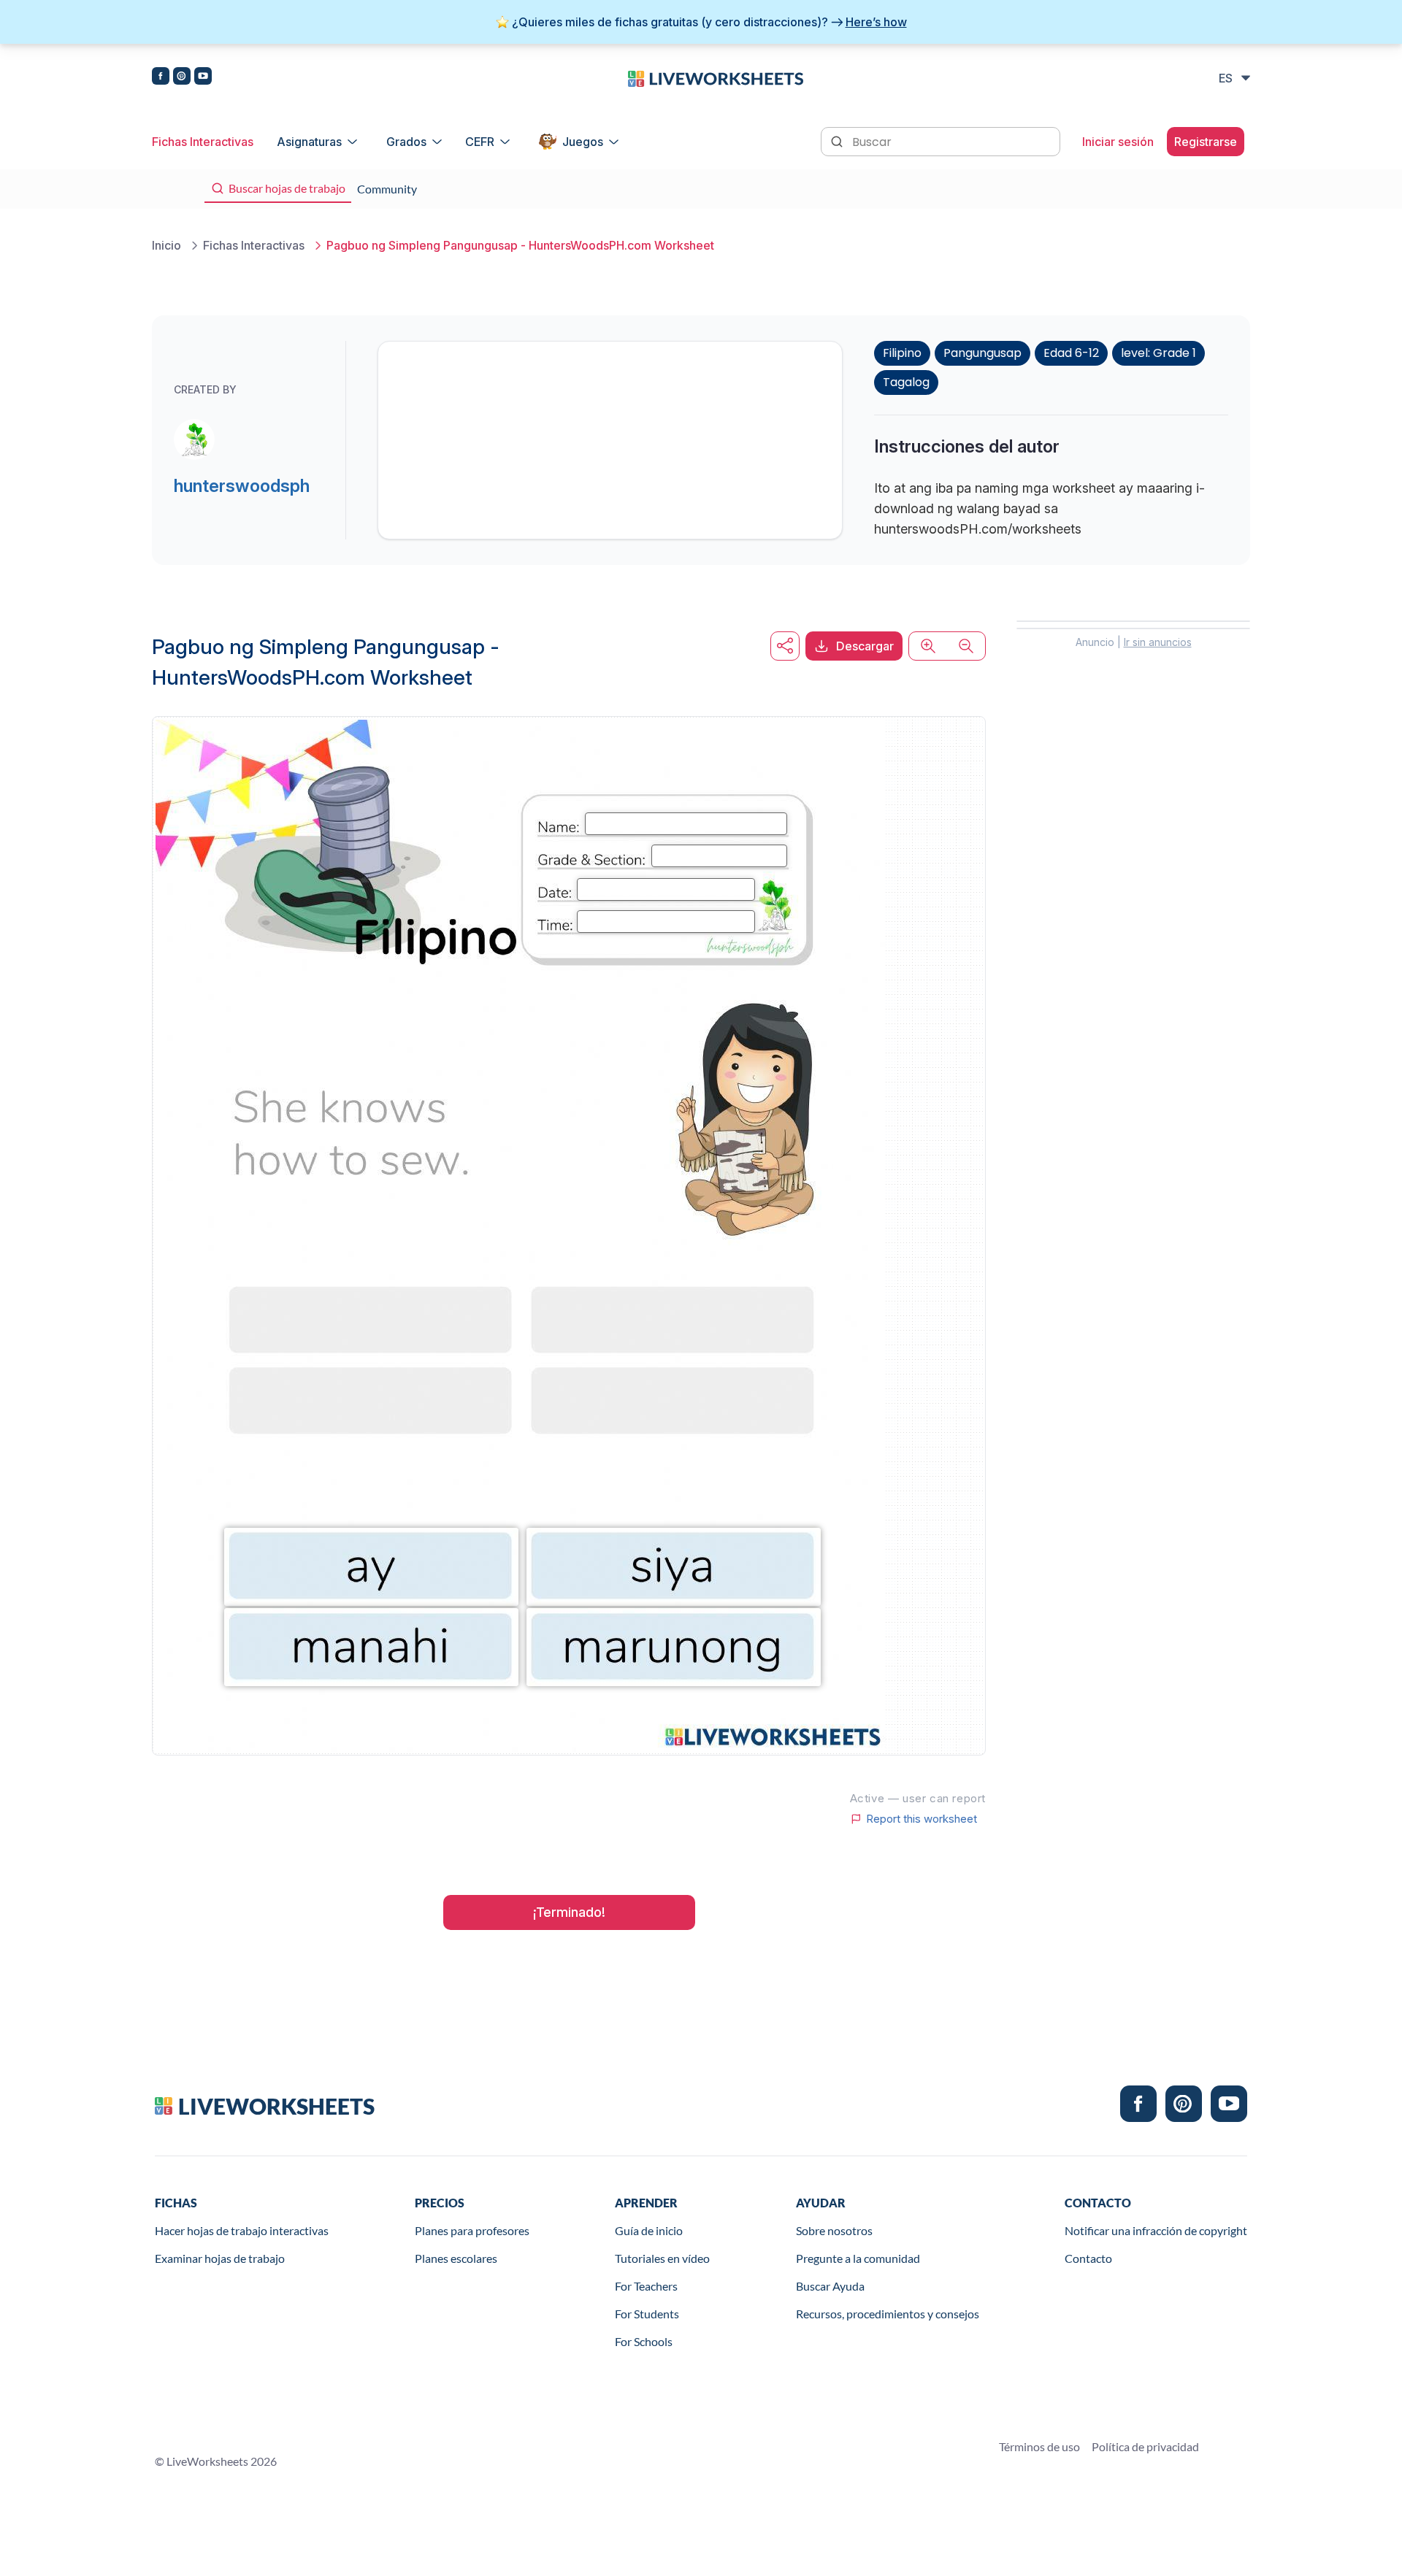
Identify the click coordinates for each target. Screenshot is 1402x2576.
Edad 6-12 (1071, 353)
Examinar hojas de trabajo (220, 2258)
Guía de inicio (649, 2230)
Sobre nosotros (834, 2230)
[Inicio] (716, 77)
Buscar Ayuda (830, 2286)
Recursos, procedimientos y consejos (888, 2314)
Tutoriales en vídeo (662, 2258)
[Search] (838, 140)
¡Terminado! (569, 1912)
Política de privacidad (1145, 2446)
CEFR (480, 142)
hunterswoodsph (242, 486)
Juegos (583, 142)
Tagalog (906, 382)
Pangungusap (982, 353)
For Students (647, 2314)
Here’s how (876, 22)
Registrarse (1206, 142)
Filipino (902, 353)
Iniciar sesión (1118, 142)
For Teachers (646, 2286)
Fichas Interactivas (203, 142)
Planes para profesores (472, 2230)
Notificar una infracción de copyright (1156, 2230)
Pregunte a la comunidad (858, 2258)
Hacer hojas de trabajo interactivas (242, 2230)
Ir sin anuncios (1158, 642)
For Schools (644, 2341)
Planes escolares (456, 2258)
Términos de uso (1039, 2446)
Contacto (1088, 2258)
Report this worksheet (922, 1819)
